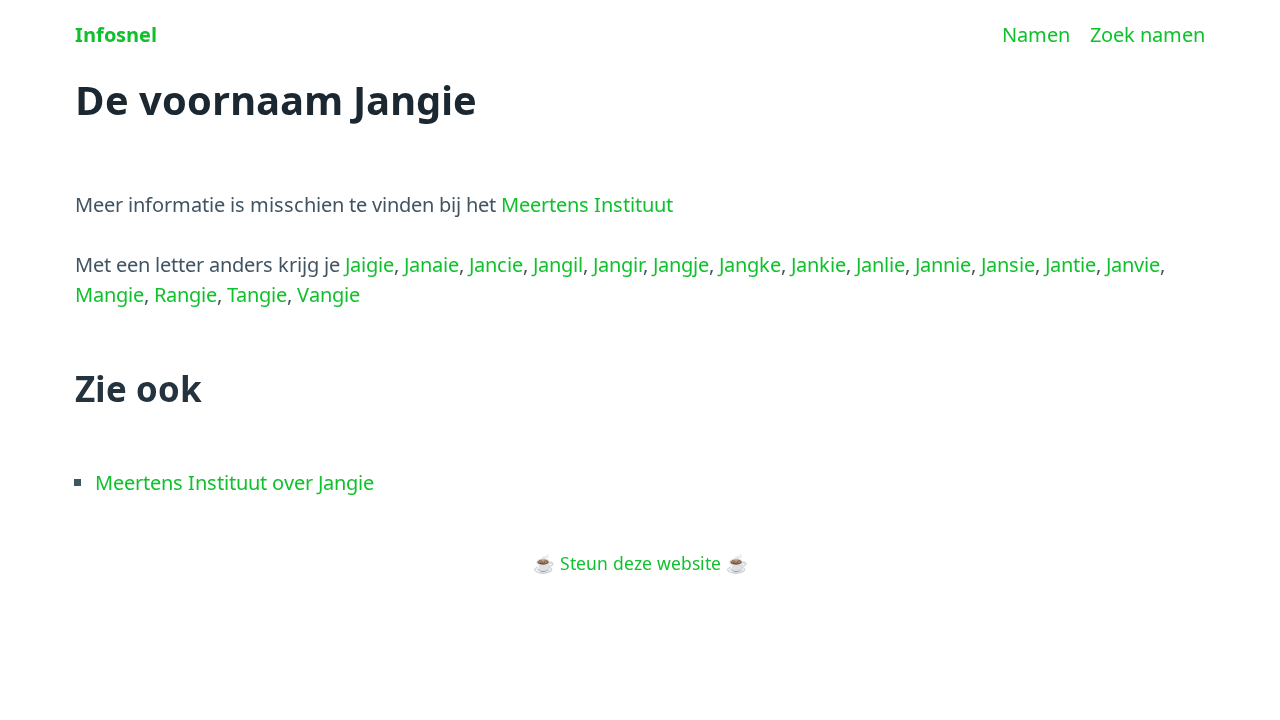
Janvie (1133, 264)
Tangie (257, 294)
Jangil (558, 264)
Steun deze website (640, 563)
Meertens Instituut (587, 204)
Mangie (109, 294)
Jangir (618, 264)
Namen (1036, 34)
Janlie (880, 264)
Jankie (818, 264)
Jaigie (369, 264)
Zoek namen (1147, 34)
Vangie (328, 294)
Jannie (943, 264)
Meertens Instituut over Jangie (234, 482)
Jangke (750, 264)
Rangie (185, 294)
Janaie (431, 264)
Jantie (1070, 264)
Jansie (1008, 264)
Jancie (496, 264)
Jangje (681, 264)
